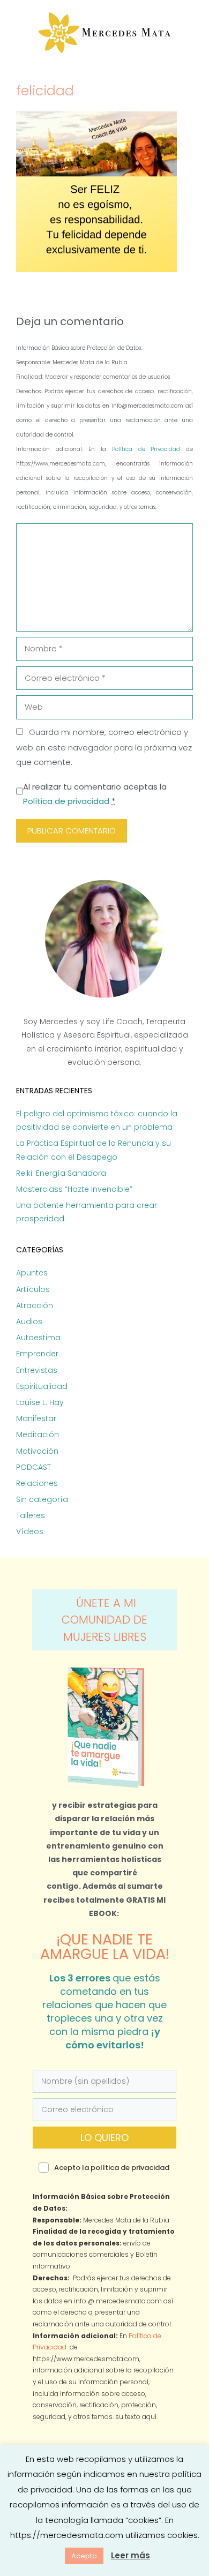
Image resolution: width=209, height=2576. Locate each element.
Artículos (33, 1289)
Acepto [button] (84, 2556)
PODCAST (33, 1467)
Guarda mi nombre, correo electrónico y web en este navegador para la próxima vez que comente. (104, 747)
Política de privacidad (66, 801)
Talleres (31, 1515)
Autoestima (38, 1338)
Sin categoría (42, 1499)
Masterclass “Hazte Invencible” (74, 1189)
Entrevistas (37, 1370)
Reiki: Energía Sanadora (61, 1173)
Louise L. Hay (40, 1402)
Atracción (35, 1305)
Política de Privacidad (149, 449)
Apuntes (32, 1273)
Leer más (130, 2555)
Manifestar (36, 1418)
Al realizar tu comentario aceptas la (95, 794)
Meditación (38, 1435)
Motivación (37, 1451)
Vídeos (30, 1531)
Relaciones (37, 1483)
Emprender (37, 1354)
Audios (29, 1321)
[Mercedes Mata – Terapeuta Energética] (105, 33)
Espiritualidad (42, 1386)
